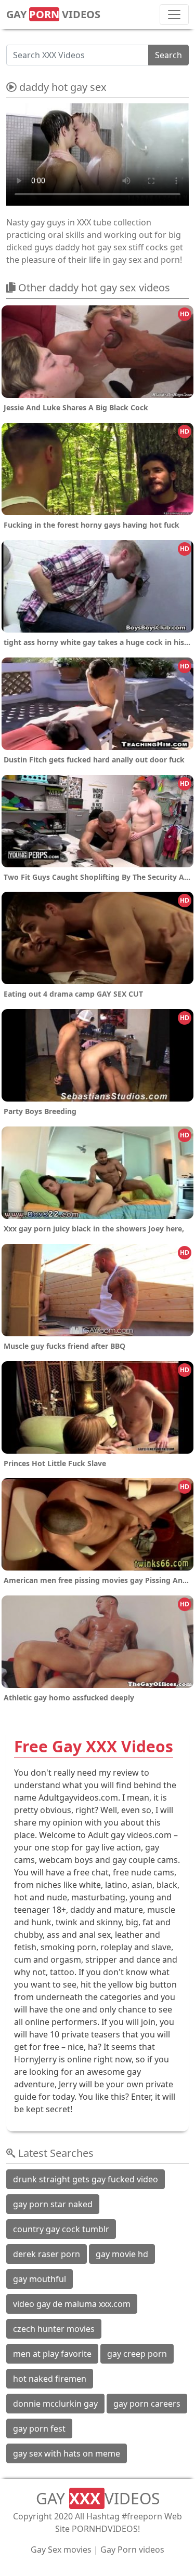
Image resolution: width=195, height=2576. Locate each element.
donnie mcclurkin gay (55, 2404)
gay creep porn (137, 2354)
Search (168, 55)
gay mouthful (40, 2279)
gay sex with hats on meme (67, 2453)
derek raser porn (47, 2254)
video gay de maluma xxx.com (72, 2304)
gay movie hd (122, 2254)
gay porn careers (147, 2404)
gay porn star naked (53, 2204)
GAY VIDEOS (53, 14)
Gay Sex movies (61, 2550)
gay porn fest (39, 2429)
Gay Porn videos (132, 2550)
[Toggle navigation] (174, 15)
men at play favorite (52, 2354)
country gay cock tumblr (61, 2229)
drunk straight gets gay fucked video (86, 2179)
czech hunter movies (54, 2329)
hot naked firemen (50, 2379)
